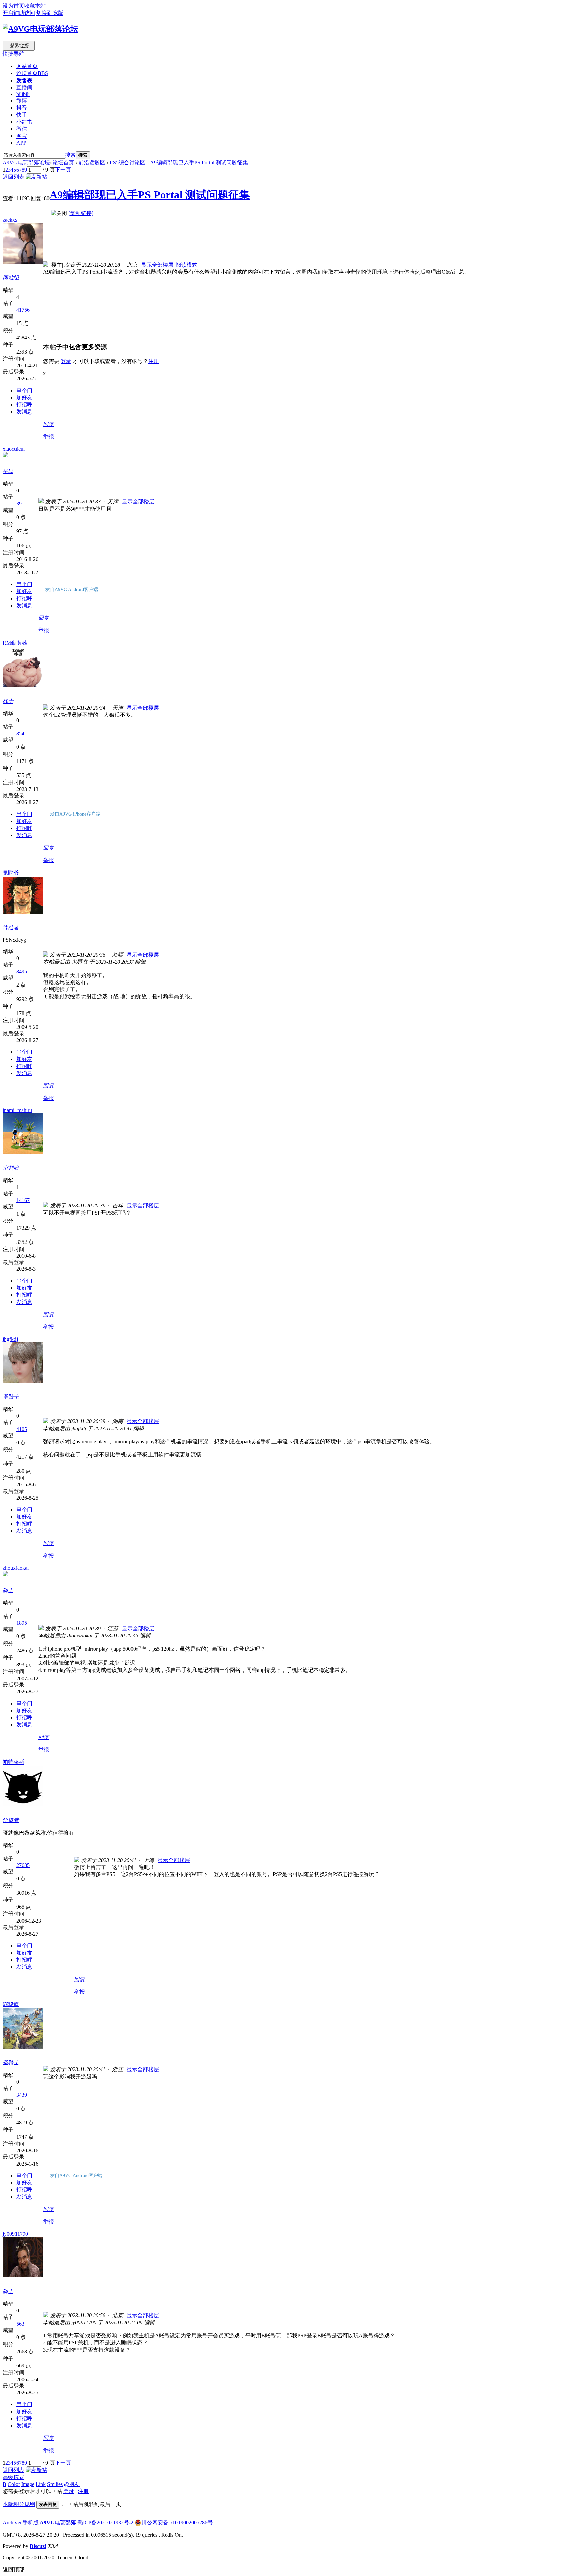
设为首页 (13, 6)
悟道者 (11, 1820)
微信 (22, 129)
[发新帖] (36, 177)
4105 (22, 1429)
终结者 (11, 928)
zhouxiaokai (16, 1568)
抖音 (22, 108)
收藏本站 (35, 6)
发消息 (24, 412)
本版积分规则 (19, 2504)
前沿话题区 (92, 163)
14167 (23, 1200)
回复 (48, 424)
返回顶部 (13, 2569)
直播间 (24, 87)
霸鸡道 (11, 2004)
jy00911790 (15, 2234)
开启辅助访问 (19, 13)
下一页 (63, 170)
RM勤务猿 (15, 643)
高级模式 (13, 2477)
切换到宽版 (50, 13)
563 (20, 2324)
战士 (8, 701)
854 (20, 733)
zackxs (10, 220)
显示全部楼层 (157, 265)
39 (19, 504)
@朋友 (72, 2484)
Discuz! (38, 2546)
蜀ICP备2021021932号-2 (105, 2523)
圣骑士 (11, 1397)
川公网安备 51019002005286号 (177, 2523)
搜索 (70, 155)
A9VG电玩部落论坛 (26, 163)
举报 (48, 437)
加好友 (24, 397)
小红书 (24, 122)
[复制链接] (81, 213)
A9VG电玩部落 (58, 2523)
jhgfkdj (10, 1339)
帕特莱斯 (13, 1762)
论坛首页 (32, 73)
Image (28, 2484)
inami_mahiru (17, 1110)
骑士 (8, 1590)
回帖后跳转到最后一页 (94, 2504)
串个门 (24, 390)
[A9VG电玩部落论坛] (41, 29)
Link (41, 2484)
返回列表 (13, 177)
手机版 (31, 2523)
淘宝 (22, 136)
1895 (22, 1623)
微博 (22, 101)
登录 (66, 361)
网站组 (11, 278)
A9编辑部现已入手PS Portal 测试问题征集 (199, 163)
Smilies (55, 2484)
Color (14, 2484)
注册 (154, 361)
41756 (23, 310)
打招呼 (24, 405)
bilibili (23, 94)
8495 (22, 971)
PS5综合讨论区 (128, 163)
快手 (22, 115)
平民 (8, 471)
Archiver (12, 2523)
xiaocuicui (14, 449)
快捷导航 (13, 54)
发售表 (24, 80)
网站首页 (27, 66)
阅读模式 (187, 265)
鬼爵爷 (11, 873)
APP (21, 143)
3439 (22, 2095)
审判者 (11, 1168)
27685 (23, 1865)
